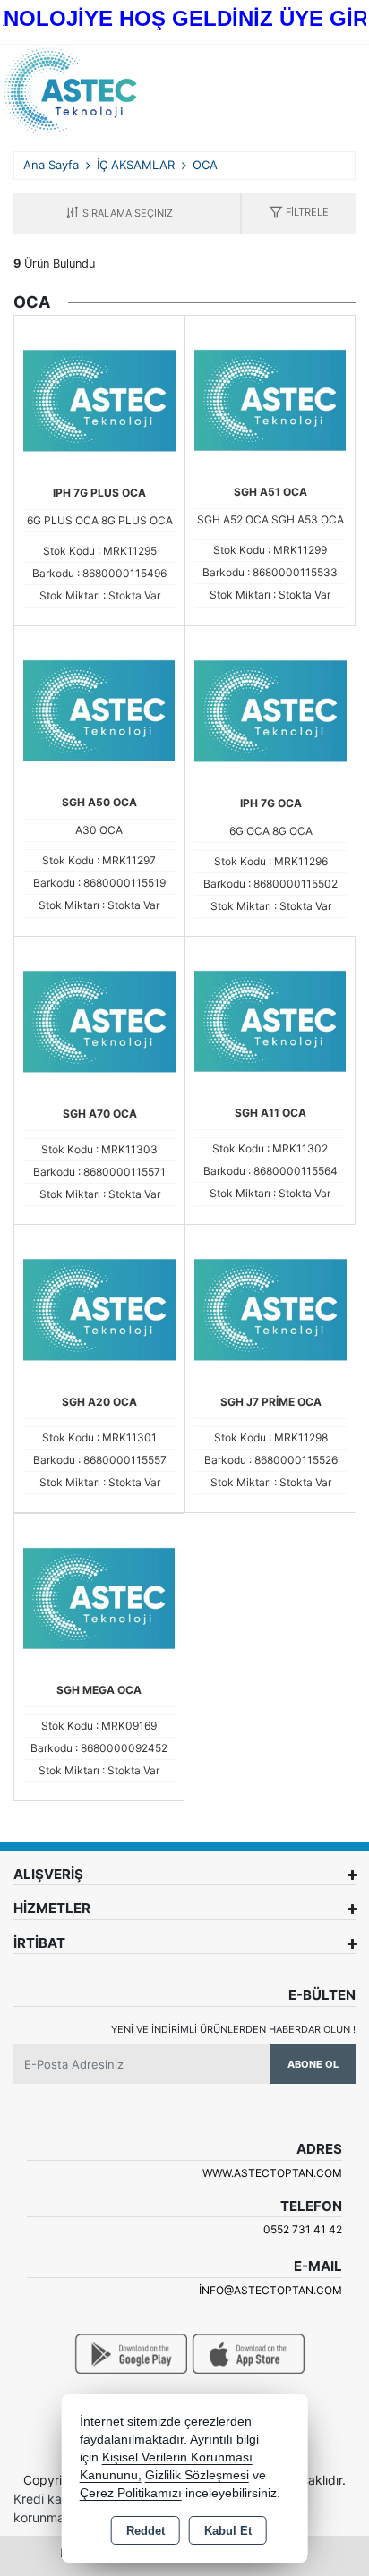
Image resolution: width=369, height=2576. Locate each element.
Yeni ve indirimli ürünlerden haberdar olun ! (233, 2029)
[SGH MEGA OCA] (99, 1597)
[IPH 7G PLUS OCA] (99, 399)
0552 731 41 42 (303, 2229)
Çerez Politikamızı (131, 2493)
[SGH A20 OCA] (99, 1308)
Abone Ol (313, 2064)
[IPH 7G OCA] (270, 710)
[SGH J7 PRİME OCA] (270, 1308)
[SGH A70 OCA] (99, 1020)
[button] (299, 213)
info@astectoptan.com (270, 2290)
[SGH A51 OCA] (270, 399)
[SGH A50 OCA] (99, 710)
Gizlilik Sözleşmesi (197, 2475)
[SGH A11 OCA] (270, 1020)
